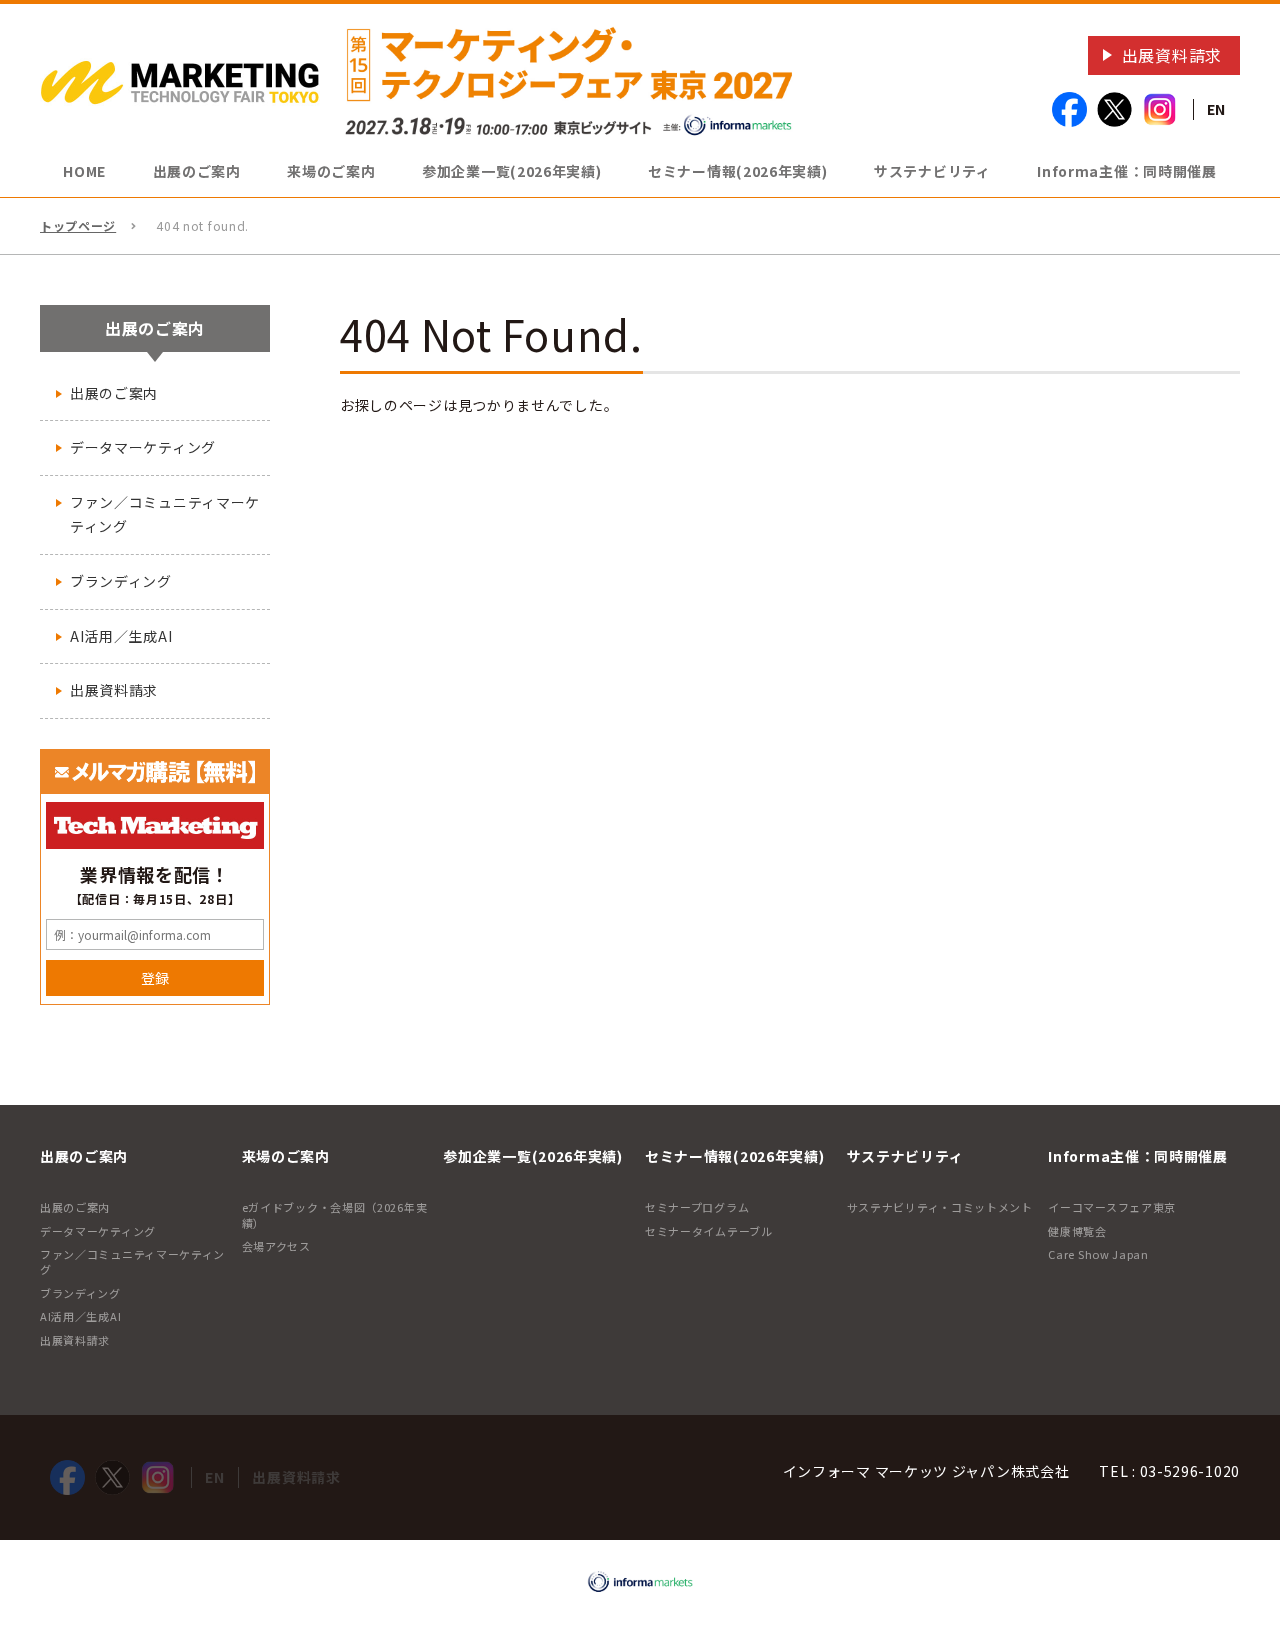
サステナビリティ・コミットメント (940, 1207)
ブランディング (121, 581)
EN (1216, 109)
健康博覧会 (1077, 1231)
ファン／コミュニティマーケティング (165, 514)
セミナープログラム (697, 1207)
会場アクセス (276, 1246)
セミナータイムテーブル (709, 1231)
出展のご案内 (114, 393)
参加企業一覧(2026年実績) (512, 171)
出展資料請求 (1172, 55)
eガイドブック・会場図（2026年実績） (335, 1214)
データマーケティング (143, 447)
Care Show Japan (1098, 1254)
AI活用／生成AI (121, 636)
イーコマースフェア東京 (1112, 1207)
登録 (155, 978)
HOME (84, 171)
